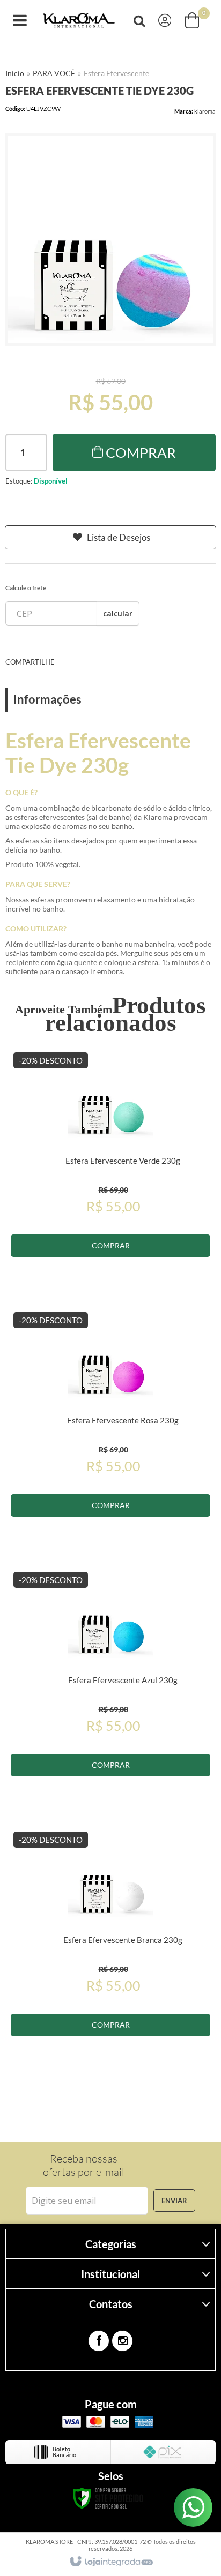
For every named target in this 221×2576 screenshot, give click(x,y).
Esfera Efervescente (116, 73)
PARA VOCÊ (54, 73)
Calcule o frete (26, 588)
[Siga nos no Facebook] (99, 2341)
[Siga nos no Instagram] (122, 2341)
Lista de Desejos (119, 537)
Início (15, 73)
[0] (193, 20)
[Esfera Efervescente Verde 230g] (110, 1173)
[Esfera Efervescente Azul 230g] (110, 1692)
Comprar (141, 453)
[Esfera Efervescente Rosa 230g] (110, 1433)
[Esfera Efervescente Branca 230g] (110, 1952)
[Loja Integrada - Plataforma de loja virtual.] (111, 2562)
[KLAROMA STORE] (79, 21)
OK (118, 613)
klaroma (205, 111)
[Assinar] (174, 2201)
